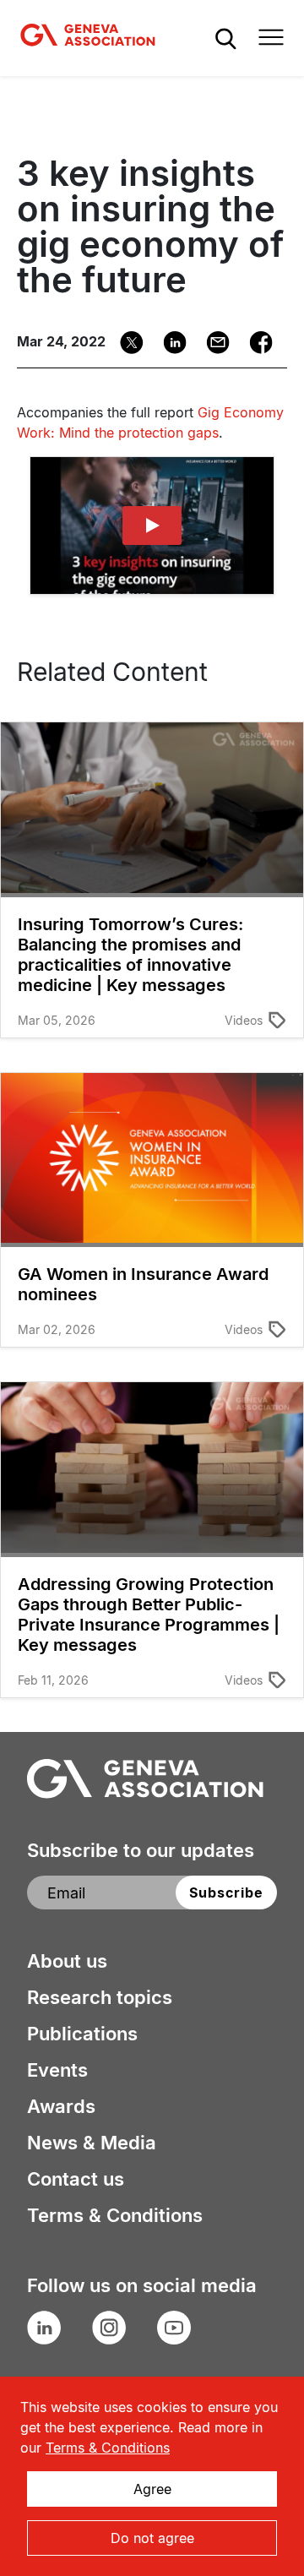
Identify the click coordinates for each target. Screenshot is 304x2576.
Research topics (100, 1997)
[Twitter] (126, 343)
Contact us (76, 2179)
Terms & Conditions (115, 2215)
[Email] (212, 343)
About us (67, 1961)
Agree (152, 2489)
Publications (82, 2034)
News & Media (92, 2143)
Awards (61, 2106)
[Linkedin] (169, 343)
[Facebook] (255, 343)
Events (57, 2070)
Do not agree (152, 2538)
